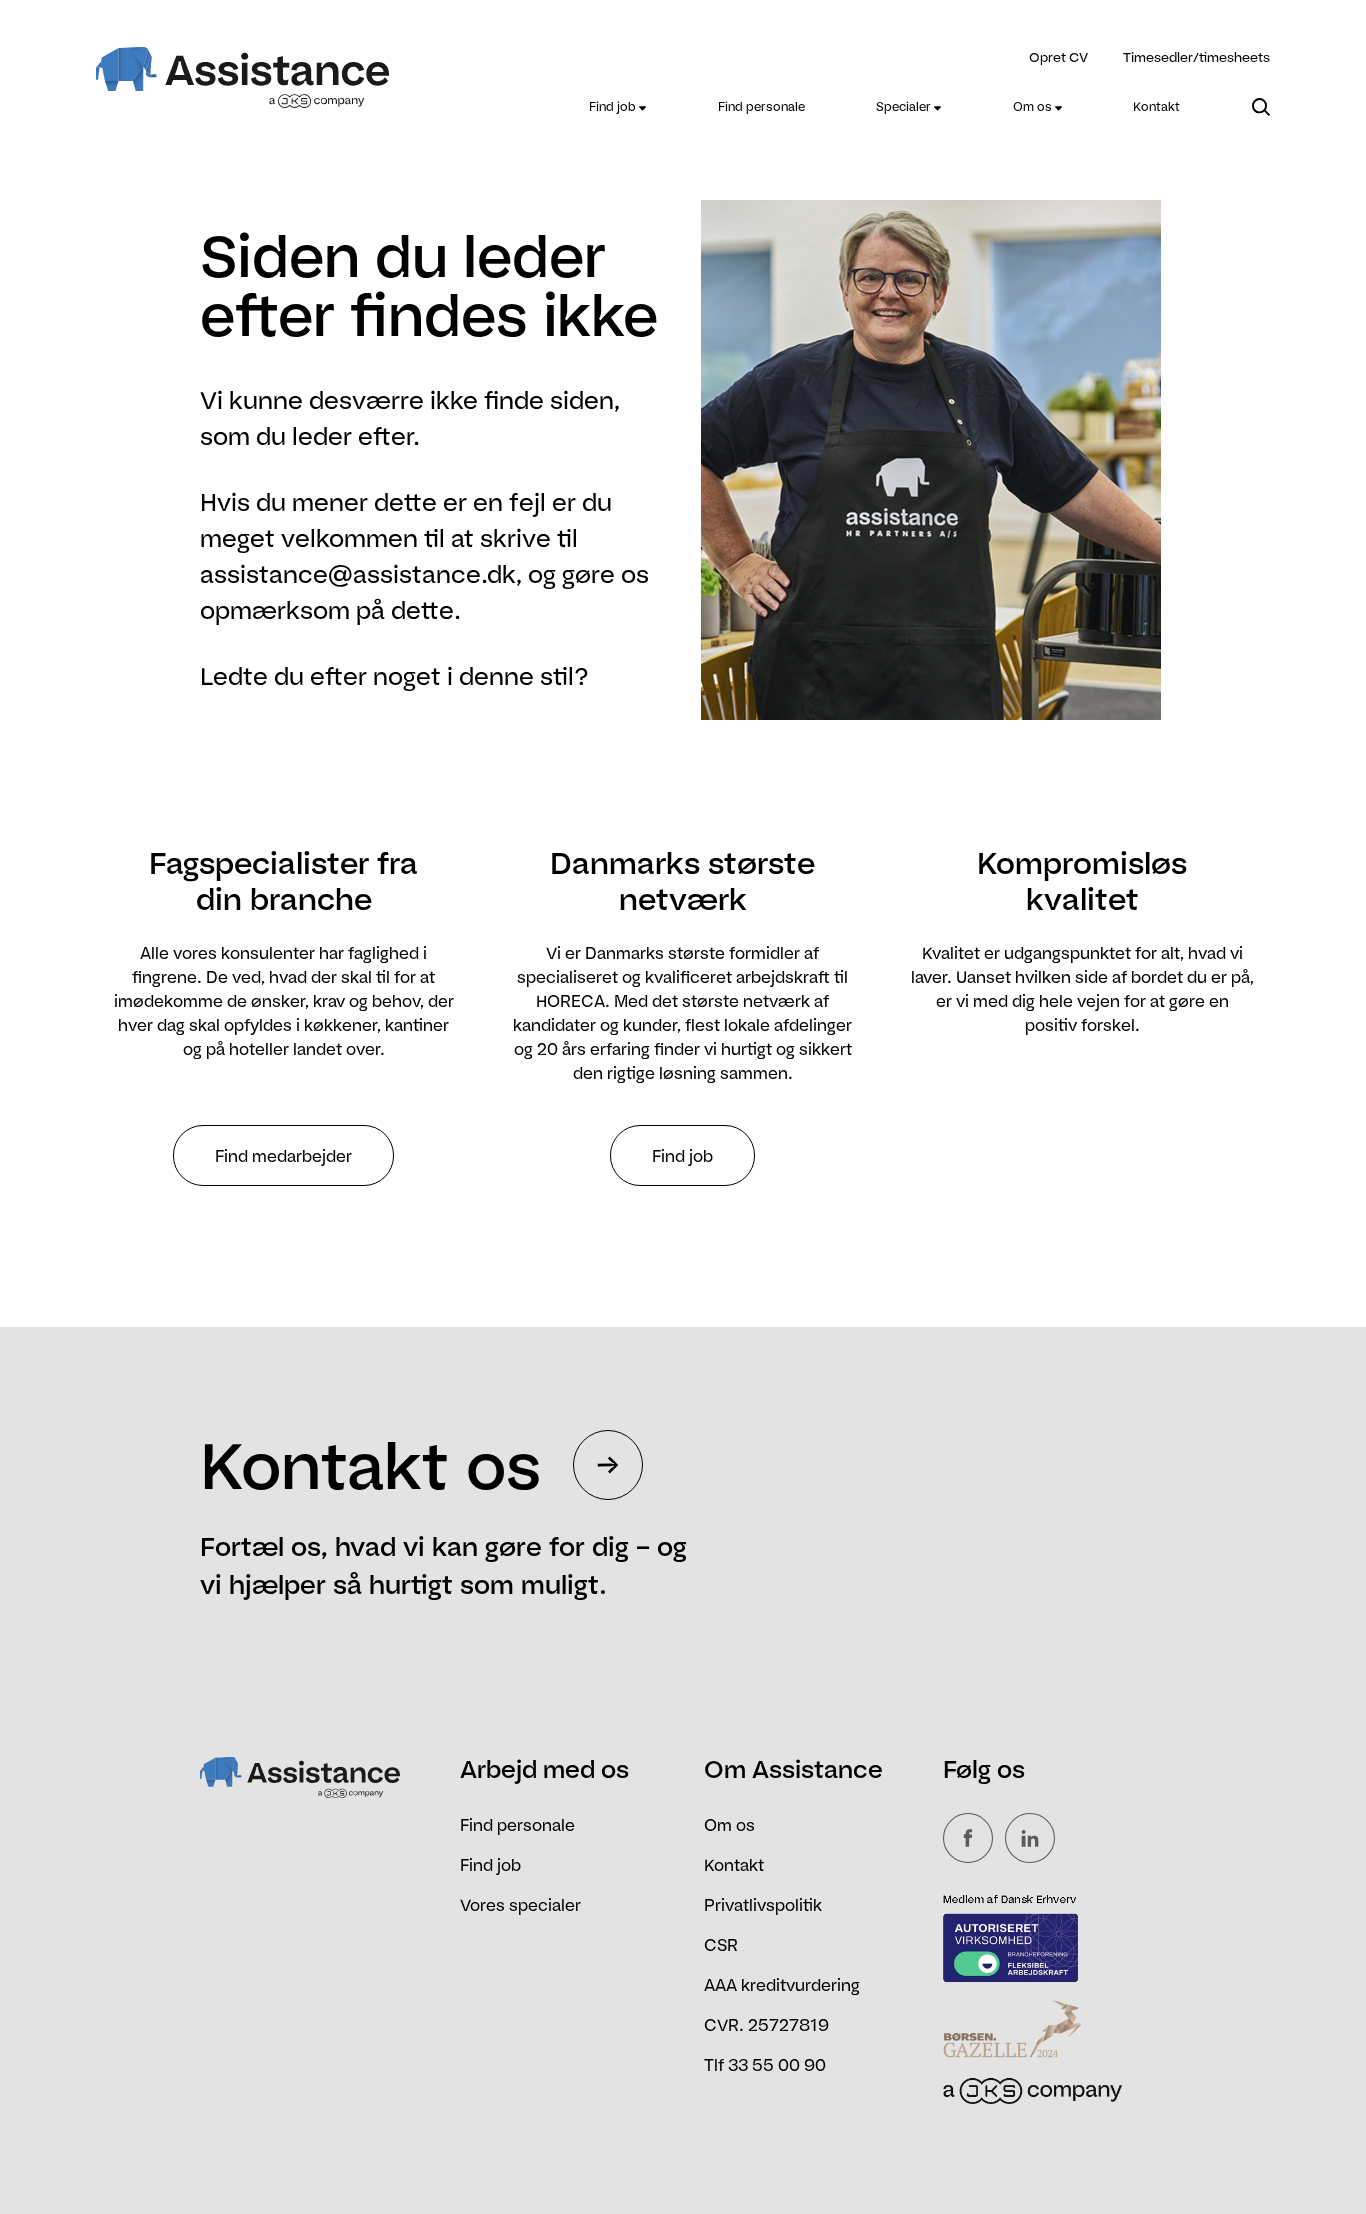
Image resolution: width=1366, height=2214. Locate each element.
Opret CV (1058, 57)
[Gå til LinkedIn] (1034, 1838)
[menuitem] (617, 107)
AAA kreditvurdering (782, 1985)
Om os (1034, 106)
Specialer (905, 106)
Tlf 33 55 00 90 (765, 2065)
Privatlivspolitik (763, 1905)
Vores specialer (520, 1905)
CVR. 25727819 (766, 2025)
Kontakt (1156, 106)
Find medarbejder (283, 1156)
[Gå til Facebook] (972, 1838)
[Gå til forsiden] (243, 65)
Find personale (761, 106)
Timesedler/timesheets (1196, 57)
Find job (614, 106)
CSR (721, 1945)
